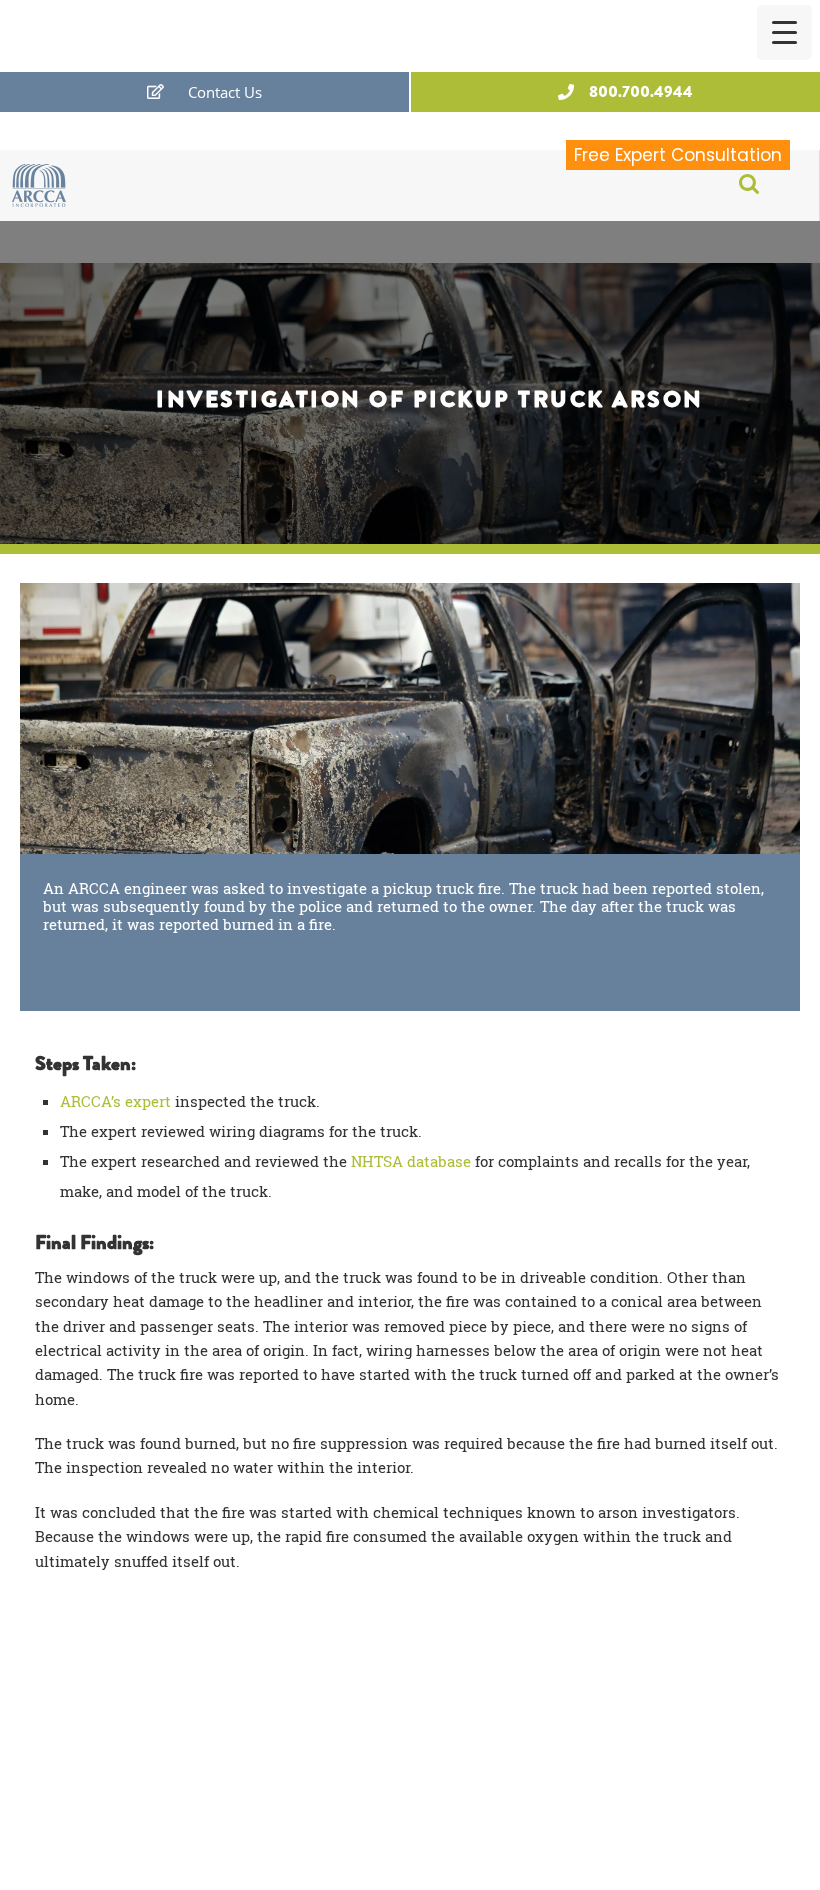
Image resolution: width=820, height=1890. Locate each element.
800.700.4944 (641, 91)
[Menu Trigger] (784, 32)
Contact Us (225, 92)
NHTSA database (411, 1161)
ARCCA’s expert (115, 1101)
